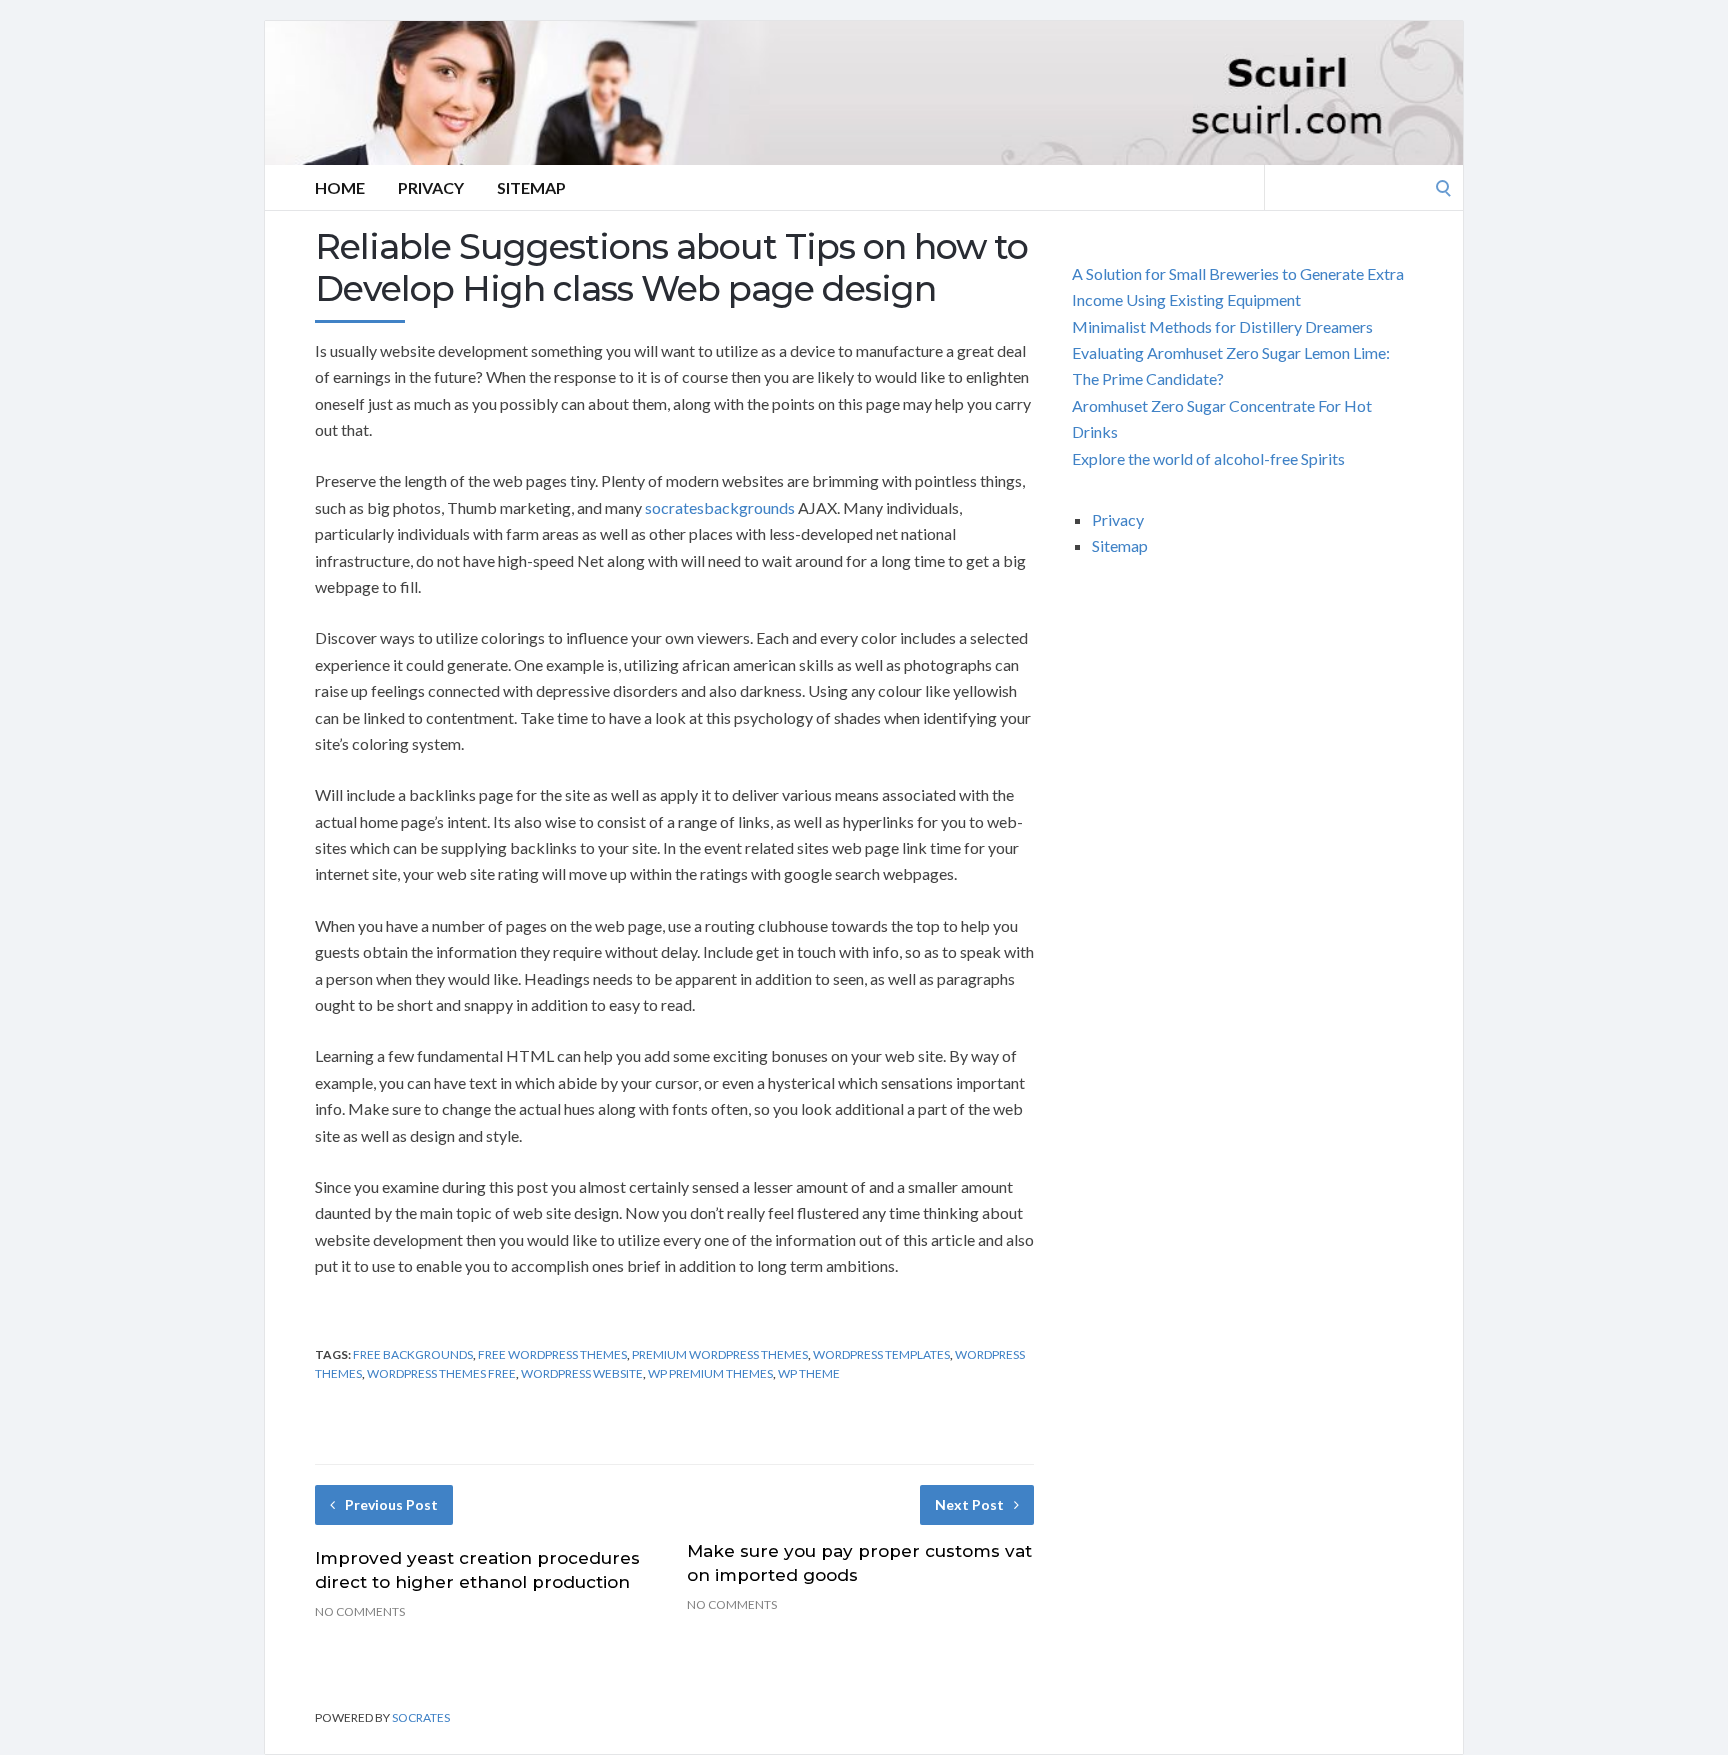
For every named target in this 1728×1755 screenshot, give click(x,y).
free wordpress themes (552, 1354)
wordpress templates (881, 1354)
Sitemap (531, 187)
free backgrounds (413, 1354)
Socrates (421, 1717)
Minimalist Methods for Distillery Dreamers (1222, 326)
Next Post (969, 1504)
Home (340, 187)
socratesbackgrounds (720, 507)
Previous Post (391, 1504)
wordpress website (582, 1373)
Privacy (431, 187)
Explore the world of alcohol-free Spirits (1208, 458)
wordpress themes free (441, 1373)
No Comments (360, 1611)
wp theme (809, 1373)
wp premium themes (710, 1373)
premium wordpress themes (720, 1354)
